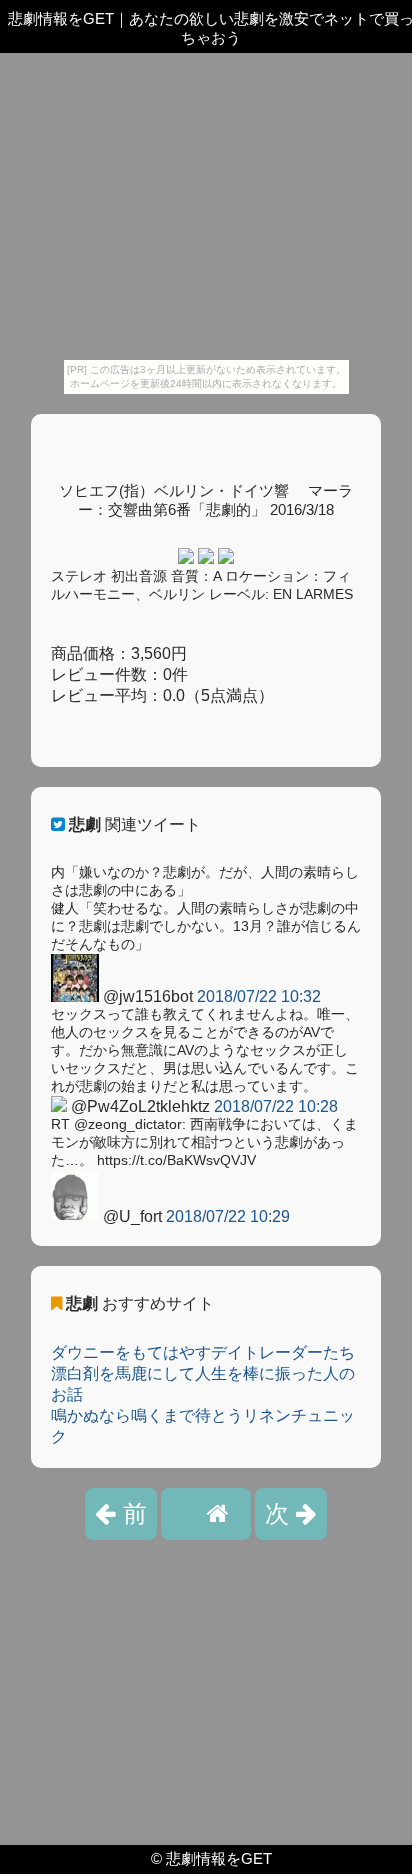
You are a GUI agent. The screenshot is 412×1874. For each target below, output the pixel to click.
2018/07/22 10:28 (276, 1106)
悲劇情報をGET (219, 1858)
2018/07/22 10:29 (228, 1216)
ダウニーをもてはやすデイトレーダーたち (203, 1352)
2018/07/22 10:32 (259, 996)
